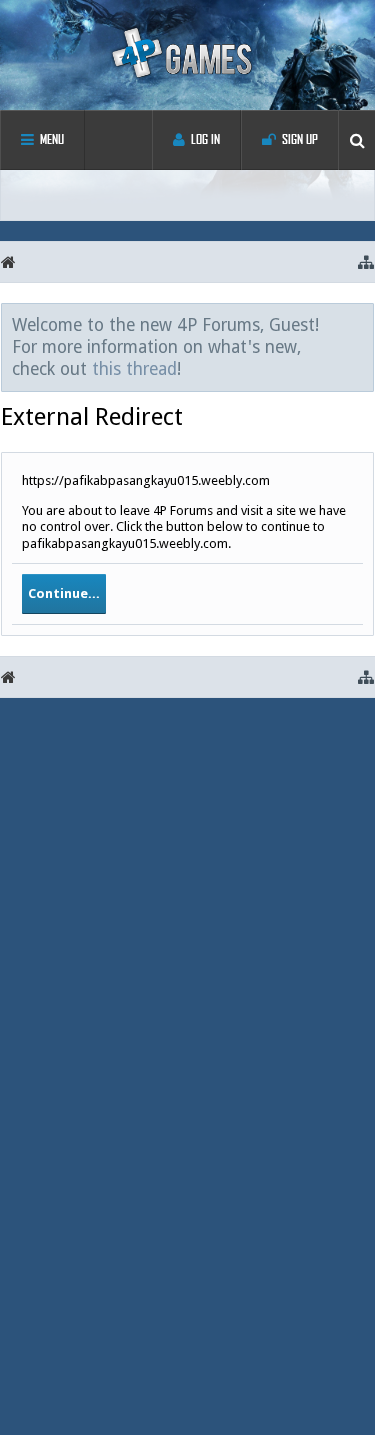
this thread (134, 369)
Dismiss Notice (360, 324)
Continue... (64, 593)
